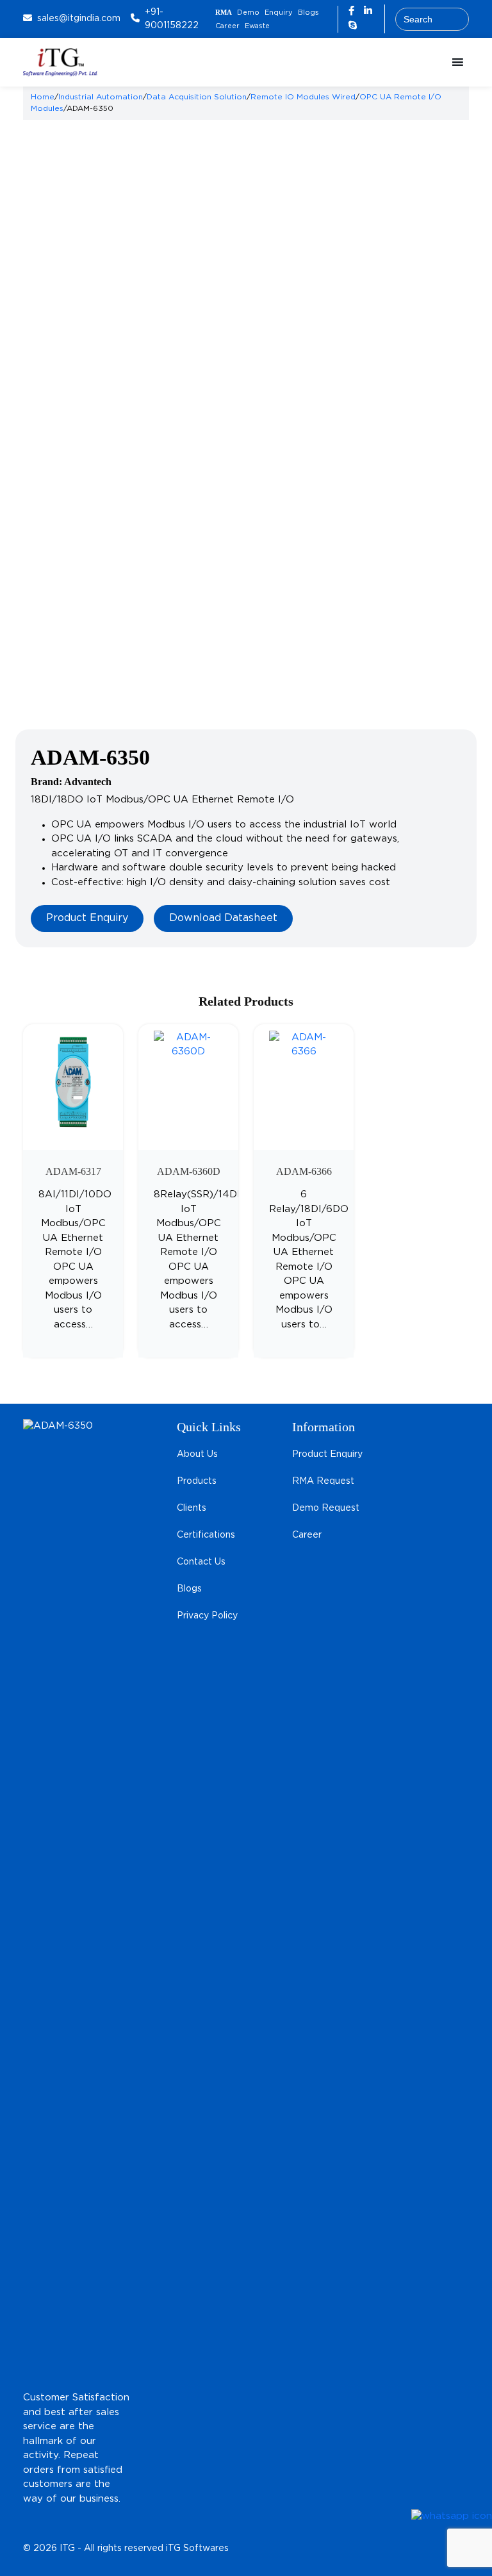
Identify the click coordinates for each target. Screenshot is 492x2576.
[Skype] (353, 26)
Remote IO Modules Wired (303, 97)
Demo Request (326, 1508)
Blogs (308, 13)
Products (197, 1481)
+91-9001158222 (172, 19)
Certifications (206, 1535)
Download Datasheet (223, 918)
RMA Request (323, 1481)
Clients (192, 1508)
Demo (248, 13)
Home (43, 97)
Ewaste (257, 26)
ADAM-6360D (189, 1171)
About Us (197, 1454)
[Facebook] (353, 11)
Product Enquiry (87, 918)
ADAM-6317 (73, 1171)
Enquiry (279, 13)
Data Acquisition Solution (197, 97)
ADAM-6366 (304, 1171)
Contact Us (201, 1562)
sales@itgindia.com (79, 19)
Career (227, 26)
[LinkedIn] (368, 11)
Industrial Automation (101, 97)
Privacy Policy (207, 1616)
